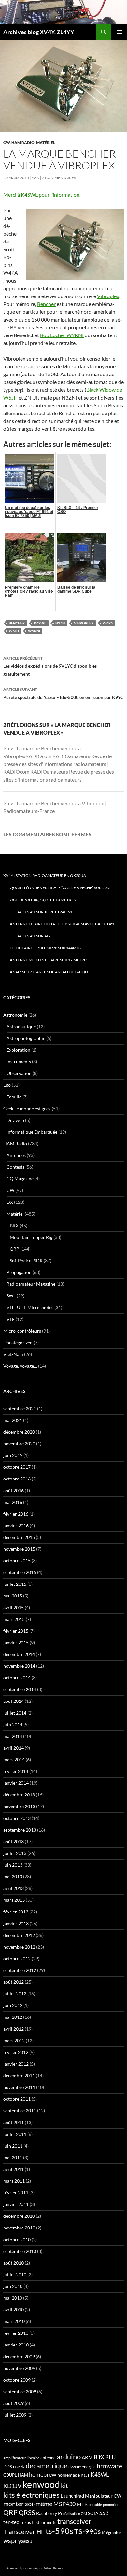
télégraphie (112, 2533)
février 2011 (16, 2193)
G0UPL (10, 2475)
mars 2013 (14, 1900)
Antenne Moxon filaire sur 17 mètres (49, 960)
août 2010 (14, 2263)
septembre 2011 (20, 2111)
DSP (16, 2467)
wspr (10, 2540)
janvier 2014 (16, 1783)
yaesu (25, 2541)
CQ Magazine (20, 1179)
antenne (48, 2458)
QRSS (27, 2512)
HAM (23, 2475)
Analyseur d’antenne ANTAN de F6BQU (49, 972)
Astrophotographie (26, 1038)
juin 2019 (13, 1455)
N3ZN (60, 623)
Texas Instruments (38, 2522)
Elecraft (75, 2467)
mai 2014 (13, 1736)
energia (89, 2467)
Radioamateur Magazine (31, 1284)
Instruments (19, 1062)
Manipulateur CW (103, 2496)
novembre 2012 (19, 1947)
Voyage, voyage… (20, 1366)
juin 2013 (13, 1865)
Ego (7, 1085)
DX (10, 1202)
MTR (82, 2504)
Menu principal (119, 32)
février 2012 (16, 2052)
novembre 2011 (19, 2087)
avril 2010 (14, 2310)
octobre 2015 (17, 1561)
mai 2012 (13, 2017)
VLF (11, 1319)
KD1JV (12, 2486)
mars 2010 (14, 2321)
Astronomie (15, 1015)
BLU (110, 2457)
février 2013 (16, 1912)
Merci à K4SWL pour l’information (41, 195)
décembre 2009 (19, 2356)
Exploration (18, 1050)
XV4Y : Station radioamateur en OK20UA (45, 876)
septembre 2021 (20, 1408)
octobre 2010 (17, 2239)
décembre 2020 (19, 1432)
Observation (19, 1073)
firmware (109, 2466)
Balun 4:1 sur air (34, 936)
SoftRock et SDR (26, 1261)
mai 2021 (13, 1420)
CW (7, 143)
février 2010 (16, 2333)
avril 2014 (14, 1748)
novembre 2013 (19, 1806)
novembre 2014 (19, 1666)
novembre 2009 (19, 2368)
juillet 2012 (15, 1994)
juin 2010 (13, 2286)
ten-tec (11, 2522)
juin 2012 (13, 2005)
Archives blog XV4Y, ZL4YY (39, 32)
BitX (14, 1225)
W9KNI (34, 631)
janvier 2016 (16, 1525)
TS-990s (88, 2531)
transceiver (74, 2521)
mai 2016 (13, 1502)
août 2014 (14, 1701)
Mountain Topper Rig (31, 1237)
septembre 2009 (20, 2392)
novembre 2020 (19, 1444)
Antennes (16, 1155)
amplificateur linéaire (21, 2458)
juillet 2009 (15, 2415)
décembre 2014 (19, 1654)
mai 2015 (13, 1596)
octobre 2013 (17, 1818)
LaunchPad (72, 2496)
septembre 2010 (20, 2251)
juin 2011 (13, 2146)
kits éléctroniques (31, 2495)
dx (23, 2467)
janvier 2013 (16, 1923)
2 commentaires (59, 178)
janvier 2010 (16, 2345)
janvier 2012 (16, 2064)
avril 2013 (14, 1888)
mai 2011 (13, 2157)
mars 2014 (14, 1760)
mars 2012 (14, 2040)
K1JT (85, 2475)
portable (95, 2505)
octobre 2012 (17, 1958)
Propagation (19, 1272)
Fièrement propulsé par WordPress (33, 2568)
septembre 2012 (20, 1970)
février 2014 (16, 1771)
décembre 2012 (19, 1935)
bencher (17, 623)
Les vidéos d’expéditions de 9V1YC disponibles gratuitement (50, 666)
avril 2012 (14, 2029)
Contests (15, 1167)
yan (35, 178)
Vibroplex (108, 296)
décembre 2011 (19, 2076)
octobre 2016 (17, 1479)
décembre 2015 (19, 1537)
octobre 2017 (17, 1467)
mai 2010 (13, 2298)
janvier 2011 (16, 2204)
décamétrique (47, 2466)
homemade (69, 2475)
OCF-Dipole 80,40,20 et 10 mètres (43, 900)
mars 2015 (14, 1619)
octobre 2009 (17, 2380)
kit (64, 2485)
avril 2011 (14, 2169)
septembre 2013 (20, 1830)
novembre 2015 (19, 1549)
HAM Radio (23, 143)
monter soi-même (28, 2504)
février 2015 (16, 1631)
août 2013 (14, 1841)
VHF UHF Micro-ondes (30, 1307)
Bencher (46, 304)
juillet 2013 (15, 1853)
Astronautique (21, 1026)
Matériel (46, 143)
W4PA (108, 623)
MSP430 (64, 2504)
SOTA (93, 2513)
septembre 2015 (20, 1572)
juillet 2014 (15, 1713)
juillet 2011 (15, 2134)
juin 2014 (13, 1724)
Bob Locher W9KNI (62, 335)
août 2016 (14, 1490)
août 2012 (14, 1982)
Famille (14, 1097)
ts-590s (59, 2531)
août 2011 (14, 2122)
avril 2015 (14, 1607)
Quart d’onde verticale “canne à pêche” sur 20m (60, 888)
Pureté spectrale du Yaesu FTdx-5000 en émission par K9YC (63, 693)
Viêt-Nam (13, 1354)
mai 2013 (13, 1877)
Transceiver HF (24, 2532)
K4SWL (40, 623)
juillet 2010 (15, 2274)
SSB (104, 2513)
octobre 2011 (17, 2099)
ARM (87, 2457)
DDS (8, 2467)
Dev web (15, 1120)
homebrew (43, 2474)
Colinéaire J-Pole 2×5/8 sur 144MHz (46, 948)
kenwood (41, 2484)
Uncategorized (18, 1342)
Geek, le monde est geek (27, 1108)
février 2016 (16, 1514)
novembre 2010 (19, 2228)
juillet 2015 (15, 1584)
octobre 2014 (17, 1678)
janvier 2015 (16, 1643)
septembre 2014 (20, 1689)
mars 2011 (14, 2181)
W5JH (14, 631)
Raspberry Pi (49, 2513)
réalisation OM (75, 2513)
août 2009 (14, 2403)
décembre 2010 (19, 2216)
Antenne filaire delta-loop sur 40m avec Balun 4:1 (62, 924)
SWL (11, 1296)
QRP (14, 1249)
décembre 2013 (19, 1795)
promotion (111, 2505)
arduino (69, 2457)
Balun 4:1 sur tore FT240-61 (44, 912)
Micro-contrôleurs (22, 1331)
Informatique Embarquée (32, 1132)
